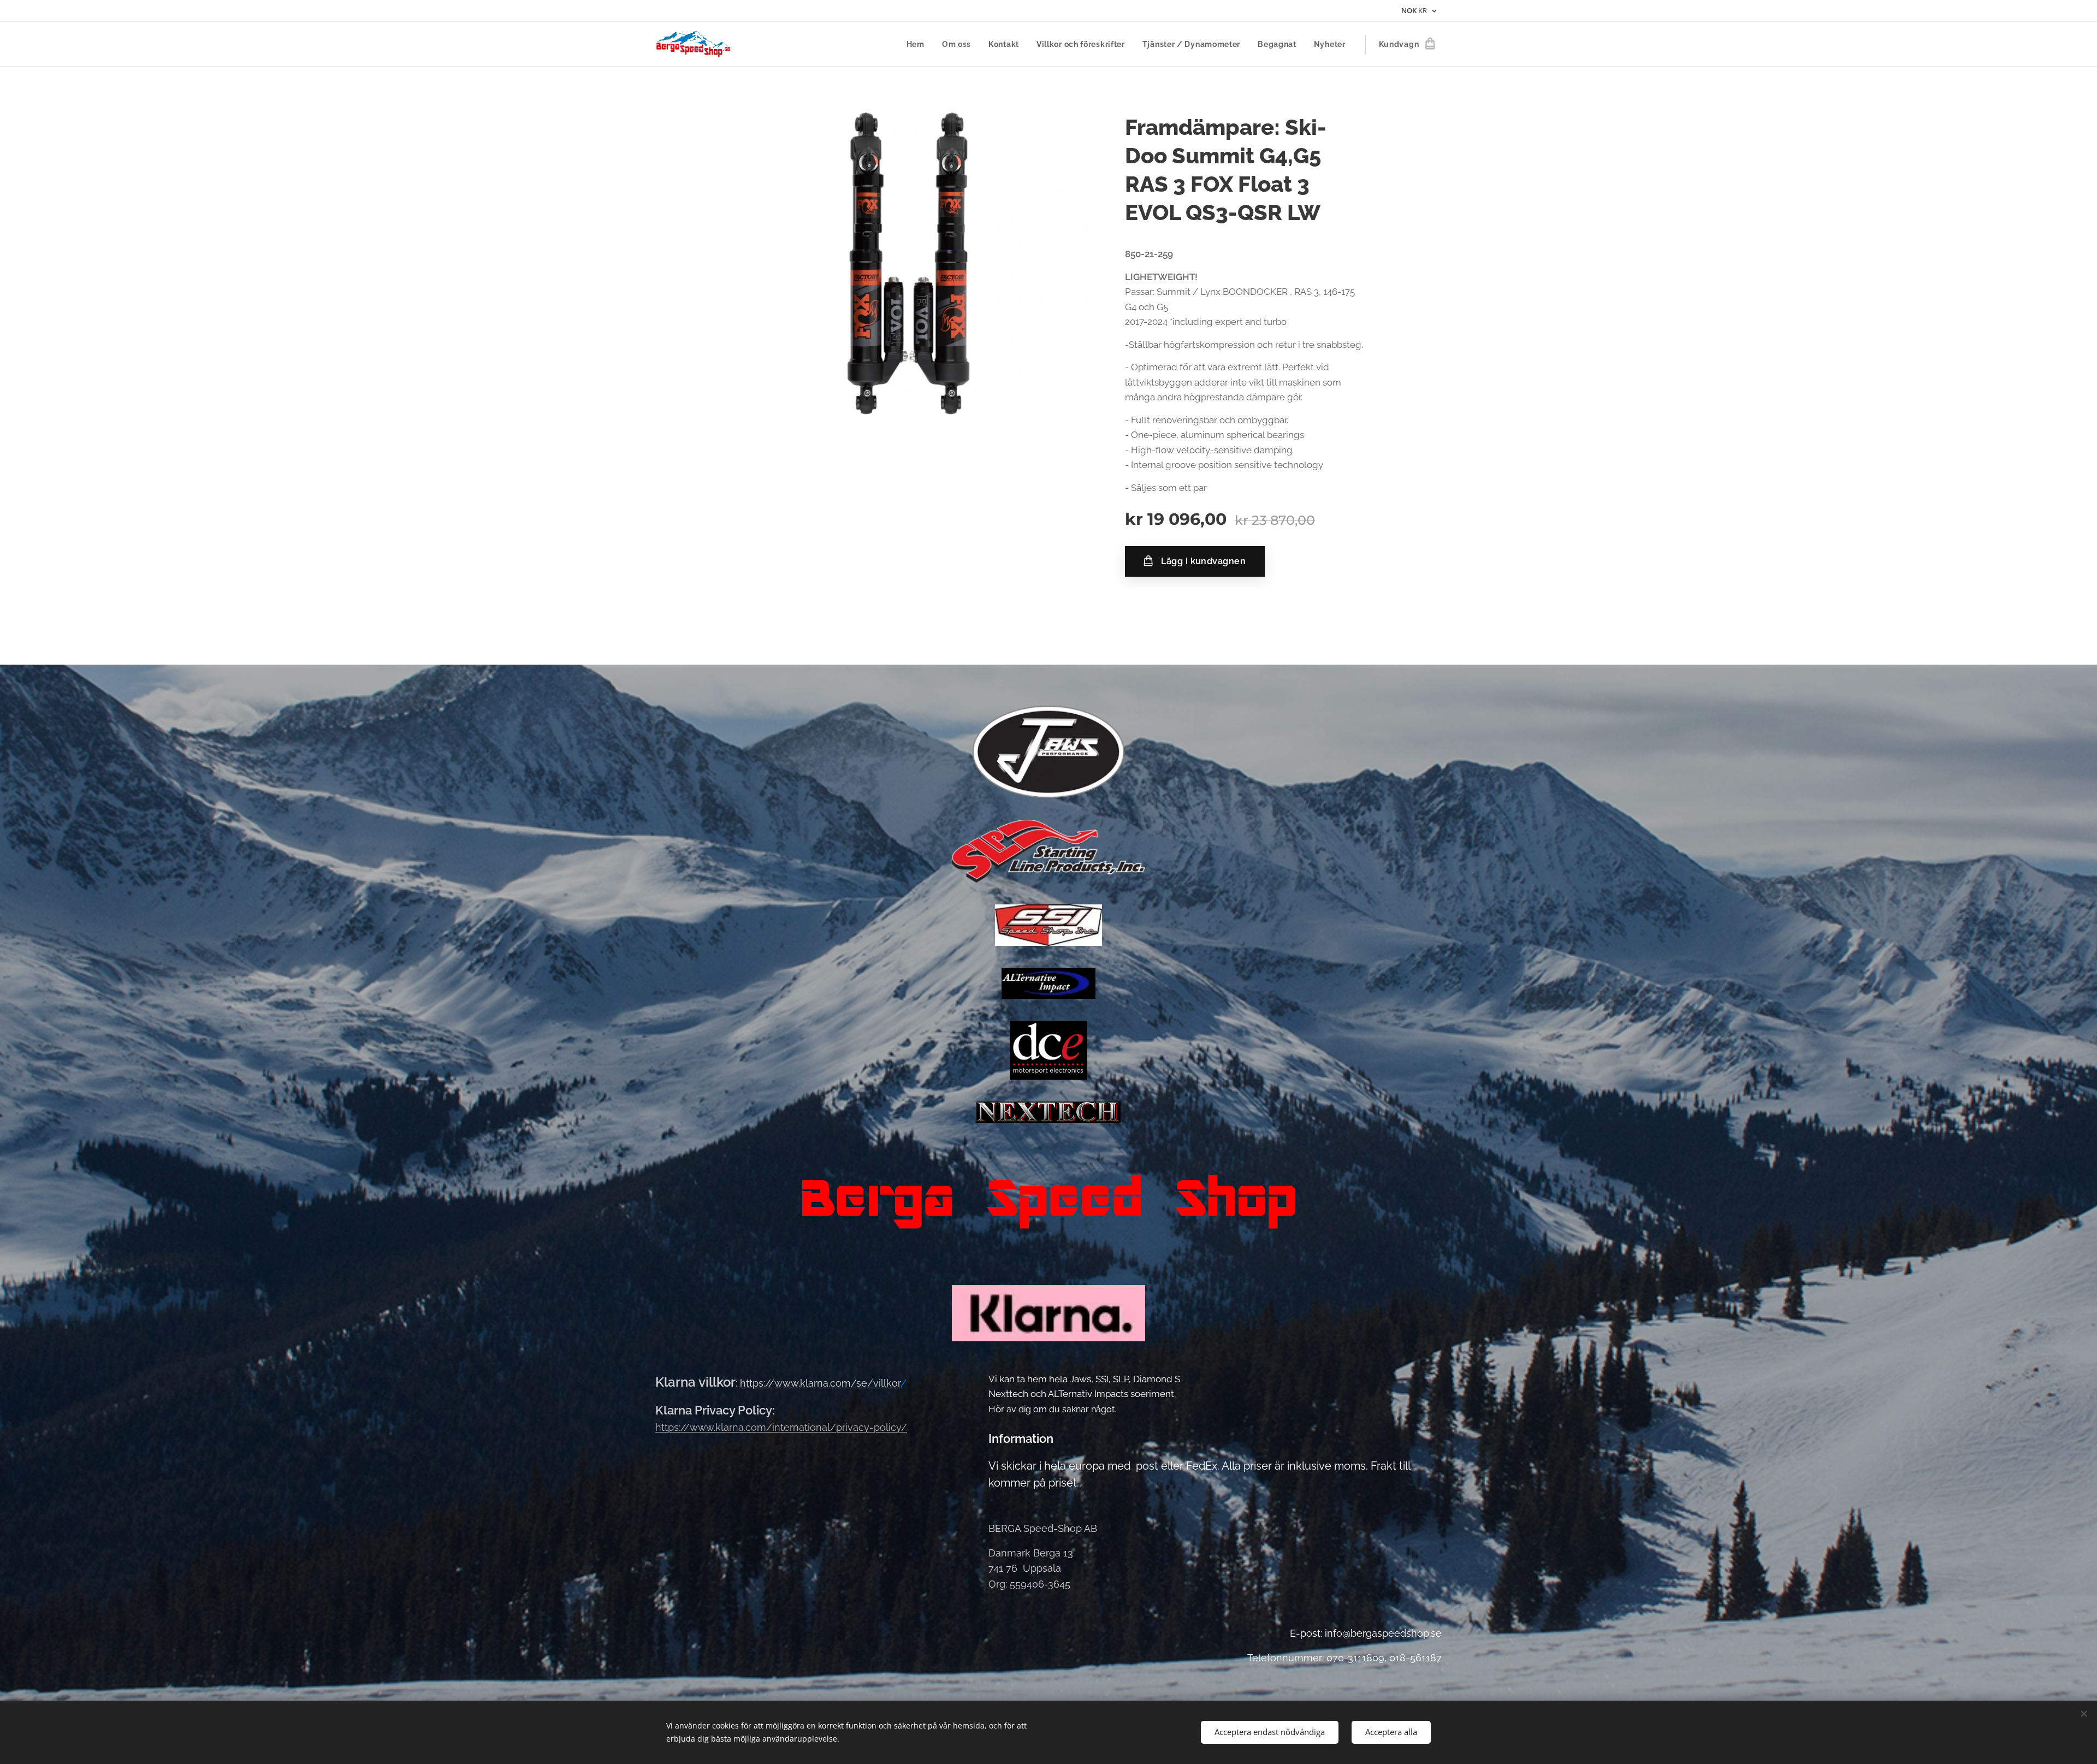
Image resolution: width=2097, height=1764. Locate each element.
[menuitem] (919, 44)
